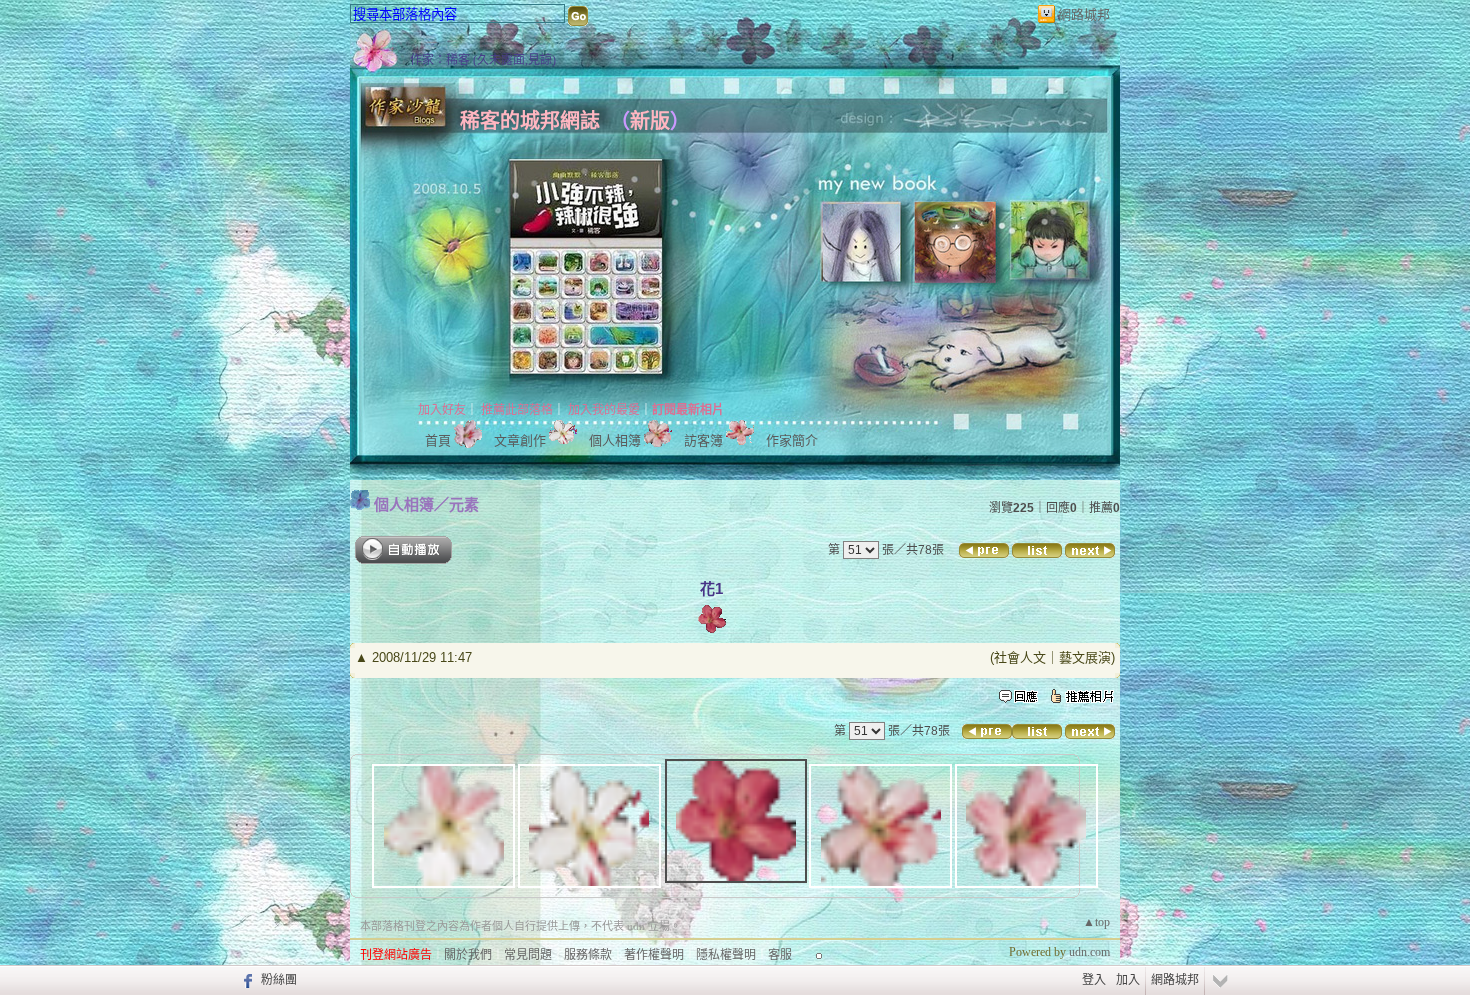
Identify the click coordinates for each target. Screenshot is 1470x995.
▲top (1096, 922)
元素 (464, 504)
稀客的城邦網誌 (530, 121)
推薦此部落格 (517, 410)
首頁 (438, 440)
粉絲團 (279, 980)
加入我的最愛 (604, 410)
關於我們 (468, 955)
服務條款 (588, 955)
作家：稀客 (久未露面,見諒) (483, 60)
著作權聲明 (654, 955)
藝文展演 (1085, 657)
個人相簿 (615, 440)
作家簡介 (792, 440)
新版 (650, 121)
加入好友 (442, 410)
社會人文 (1020, 657)
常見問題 (528, 955)
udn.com (1089, 952)
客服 (780, 955)
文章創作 (520, 440)
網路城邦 (1084, 14)
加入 (1128, 980)
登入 (1094, 980)
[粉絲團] (245, 980)
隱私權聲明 (726, 955)
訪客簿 (703, 440)
